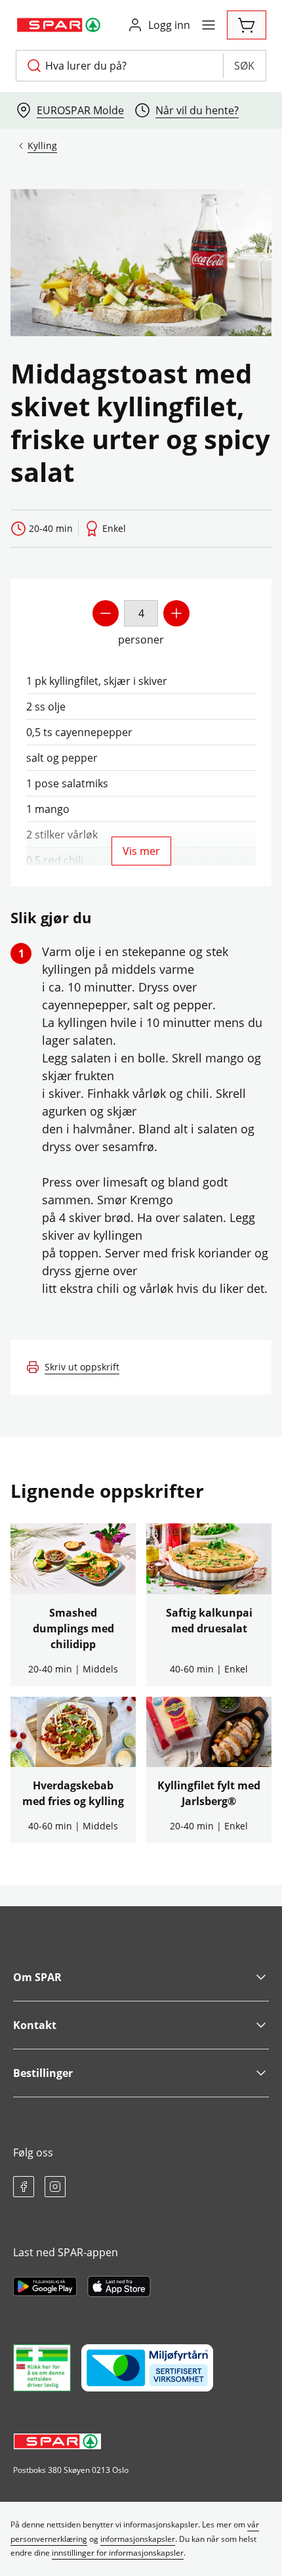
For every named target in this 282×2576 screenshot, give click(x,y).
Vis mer (141, 851)
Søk (244, 66)
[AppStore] (119, 2286)
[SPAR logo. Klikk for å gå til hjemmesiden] (60, 25)
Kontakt (35, 2025)
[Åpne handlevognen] (247, 25)
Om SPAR (37, 1977)
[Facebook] (24, 2187)
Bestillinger (43, 2073)
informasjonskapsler (138, 2539)
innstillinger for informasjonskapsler (118, 2553)
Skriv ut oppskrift (82, 1367)
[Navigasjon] (209, 25)
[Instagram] (55, 2187)
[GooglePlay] (45, 2286)
